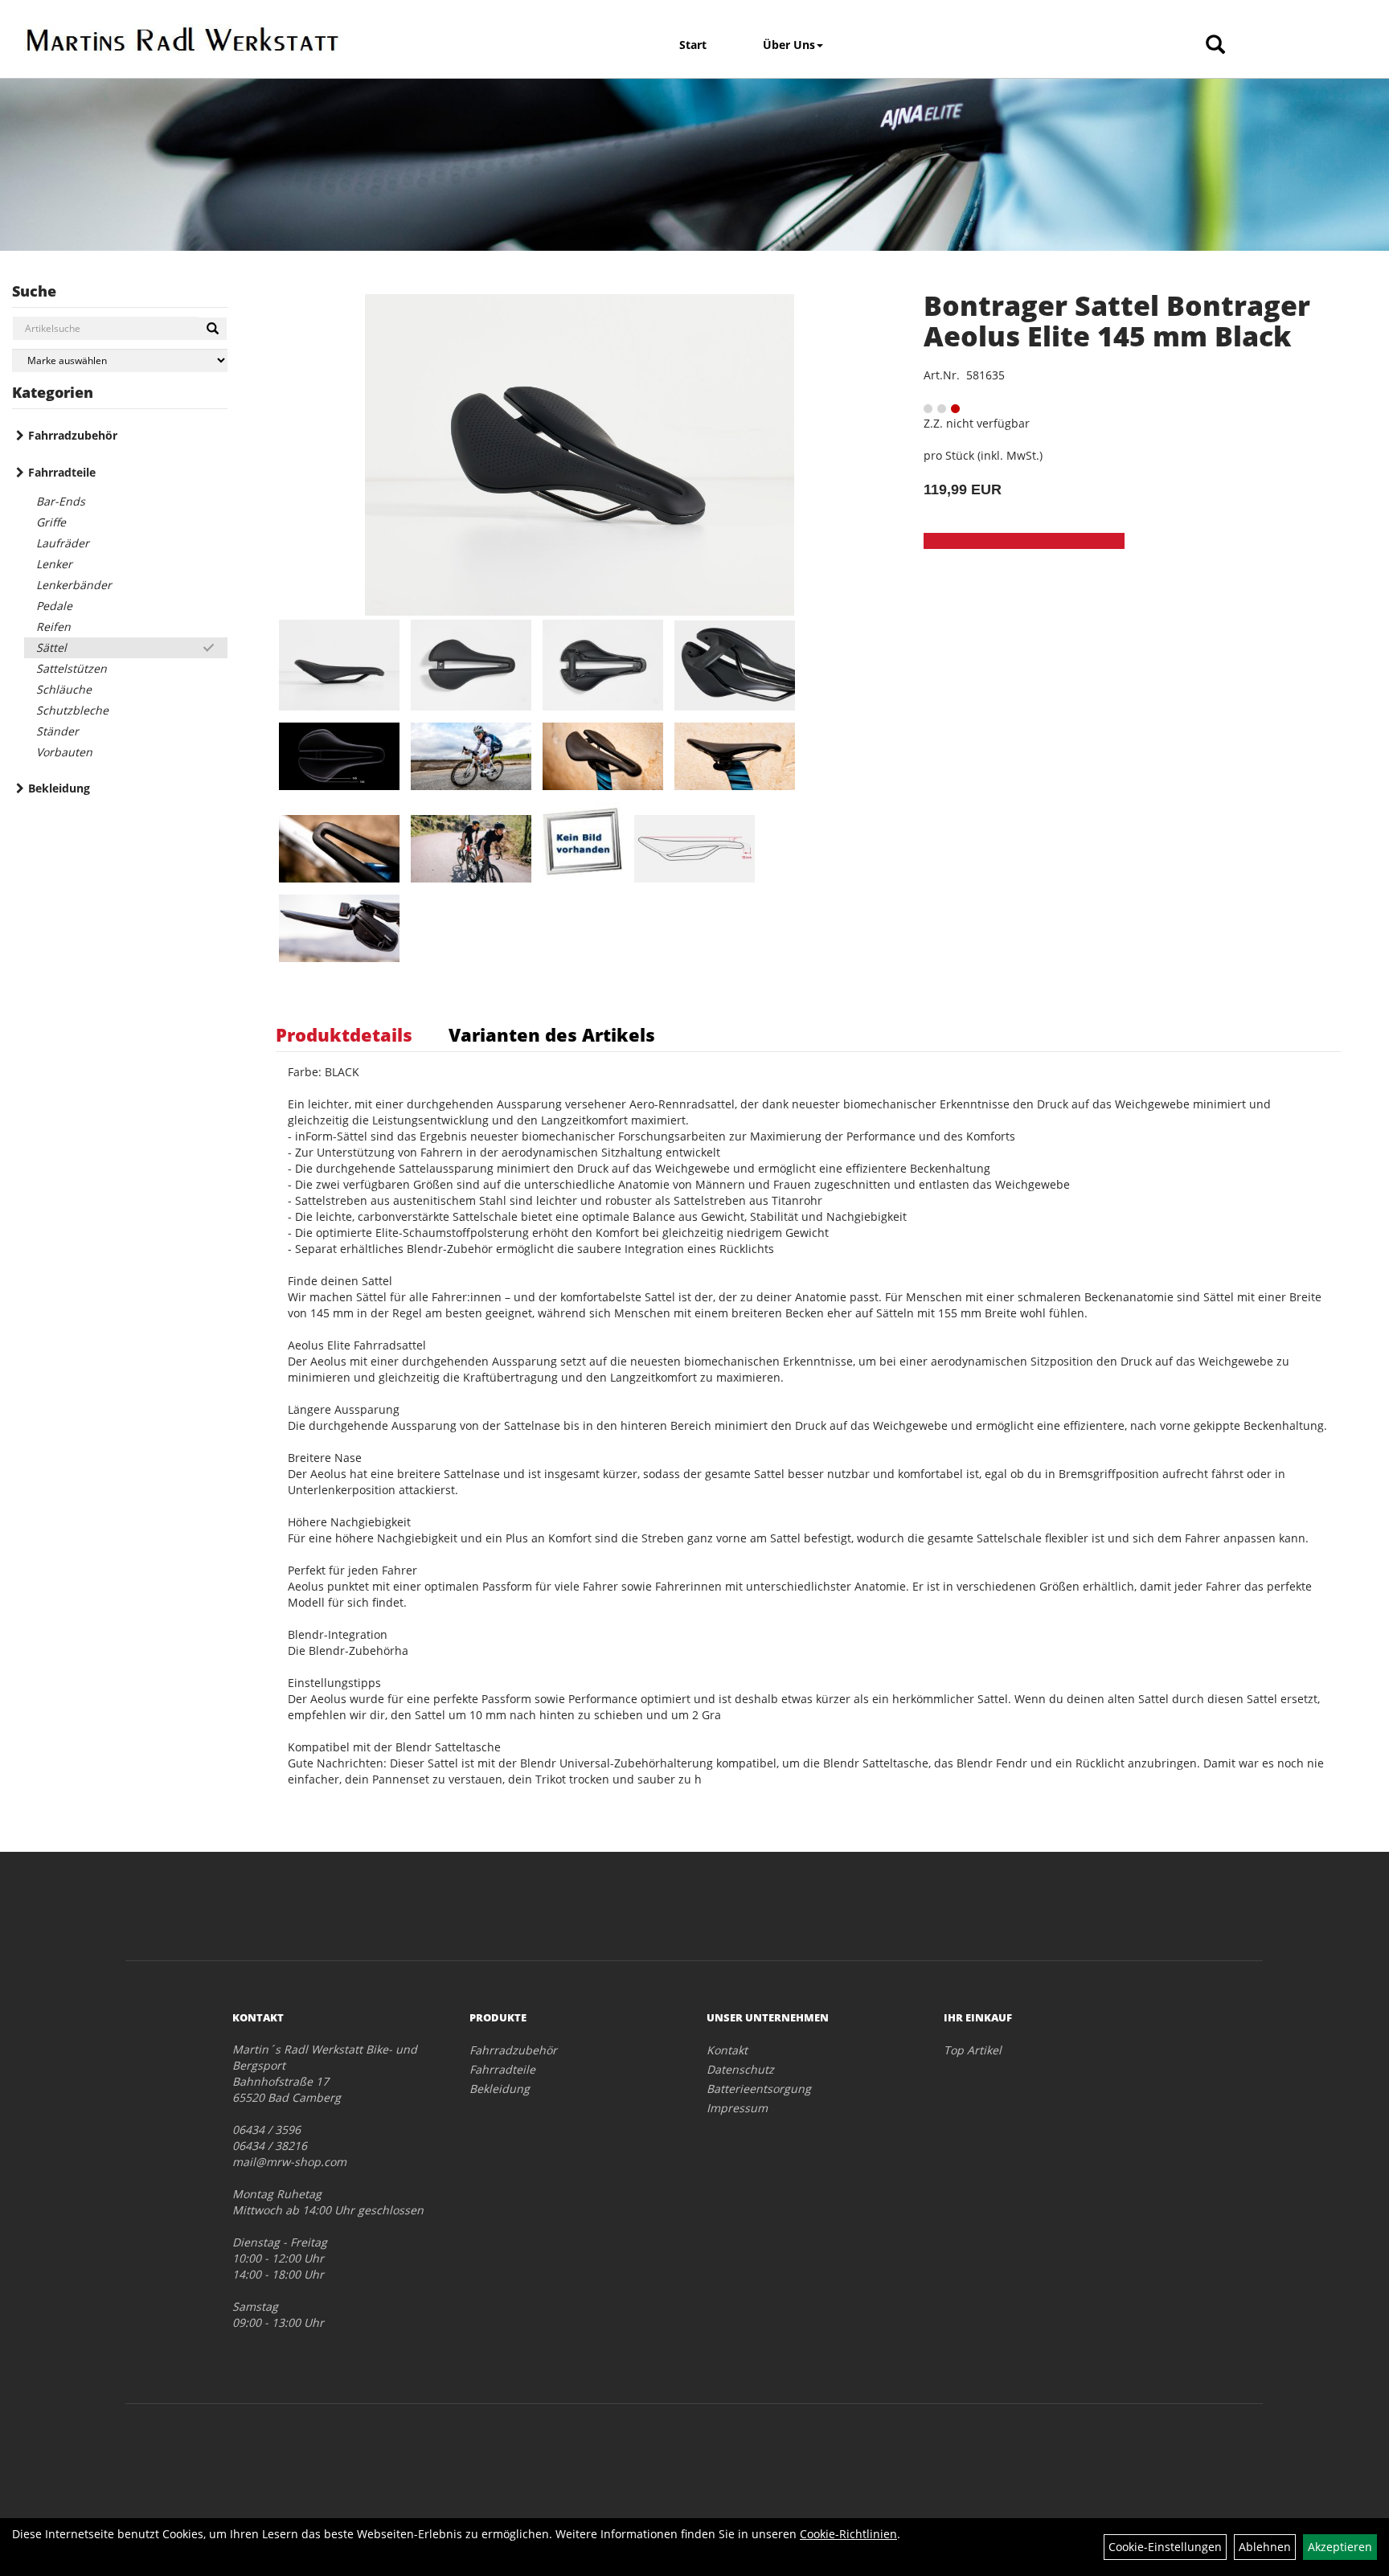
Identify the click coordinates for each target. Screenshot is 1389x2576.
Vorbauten (64, 752)
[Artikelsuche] (1215, 45)
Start (693, 45)
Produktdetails (344, 1034)
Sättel (51, 647)
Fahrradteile (62, 472)
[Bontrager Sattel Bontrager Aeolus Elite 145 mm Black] (580, 455)
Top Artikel (973, 2050)
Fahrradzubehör (73, 435)
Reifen (53, 627)
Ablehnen (1265, 2547)
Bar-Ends (61, 501)
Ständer (57, 731)
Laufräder (63, 543)
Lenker (54, 564)
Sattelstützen (72, 668)
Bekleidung (59, 788)
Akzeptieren (1340, 2547)
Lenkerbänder (74, 585)
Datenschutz (740, 2069)
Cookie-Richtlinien (848, 2534)
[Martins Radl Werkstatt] (183, 39)
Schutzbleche (72, 710)
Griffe (51, 522)
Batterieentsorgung (759, 2089)
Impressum (737, 2108)
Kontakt (727, 2050)
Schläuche (64, 689)
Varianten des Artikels (552, 1034)
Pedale (54, 606)
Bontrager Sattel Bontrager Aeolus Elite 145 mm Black (1117, 320)
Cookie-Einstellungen (1165, 2547)
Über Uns (789, 45)
